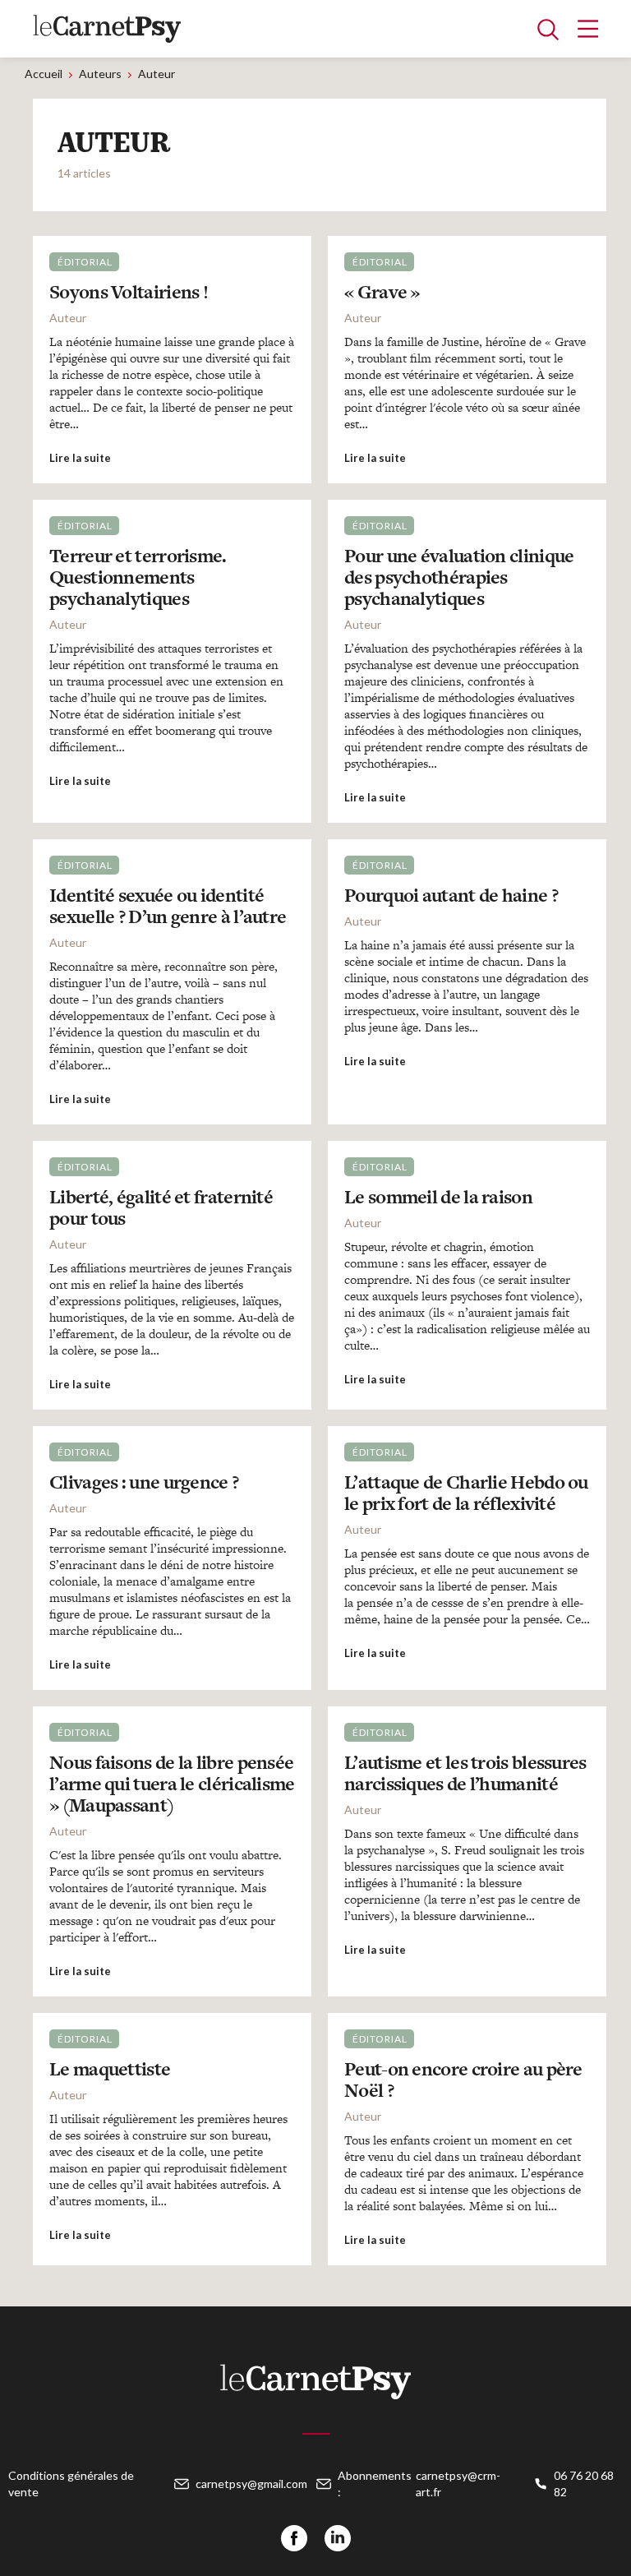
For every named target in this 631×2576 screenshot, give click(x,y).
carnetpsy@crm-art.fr (458, 2484)
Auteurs (100, 74)
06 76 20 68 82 (584, 2484)
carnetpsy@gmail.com (251, 2484)
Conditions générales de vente (71, 2484)
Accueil (44, 74)
